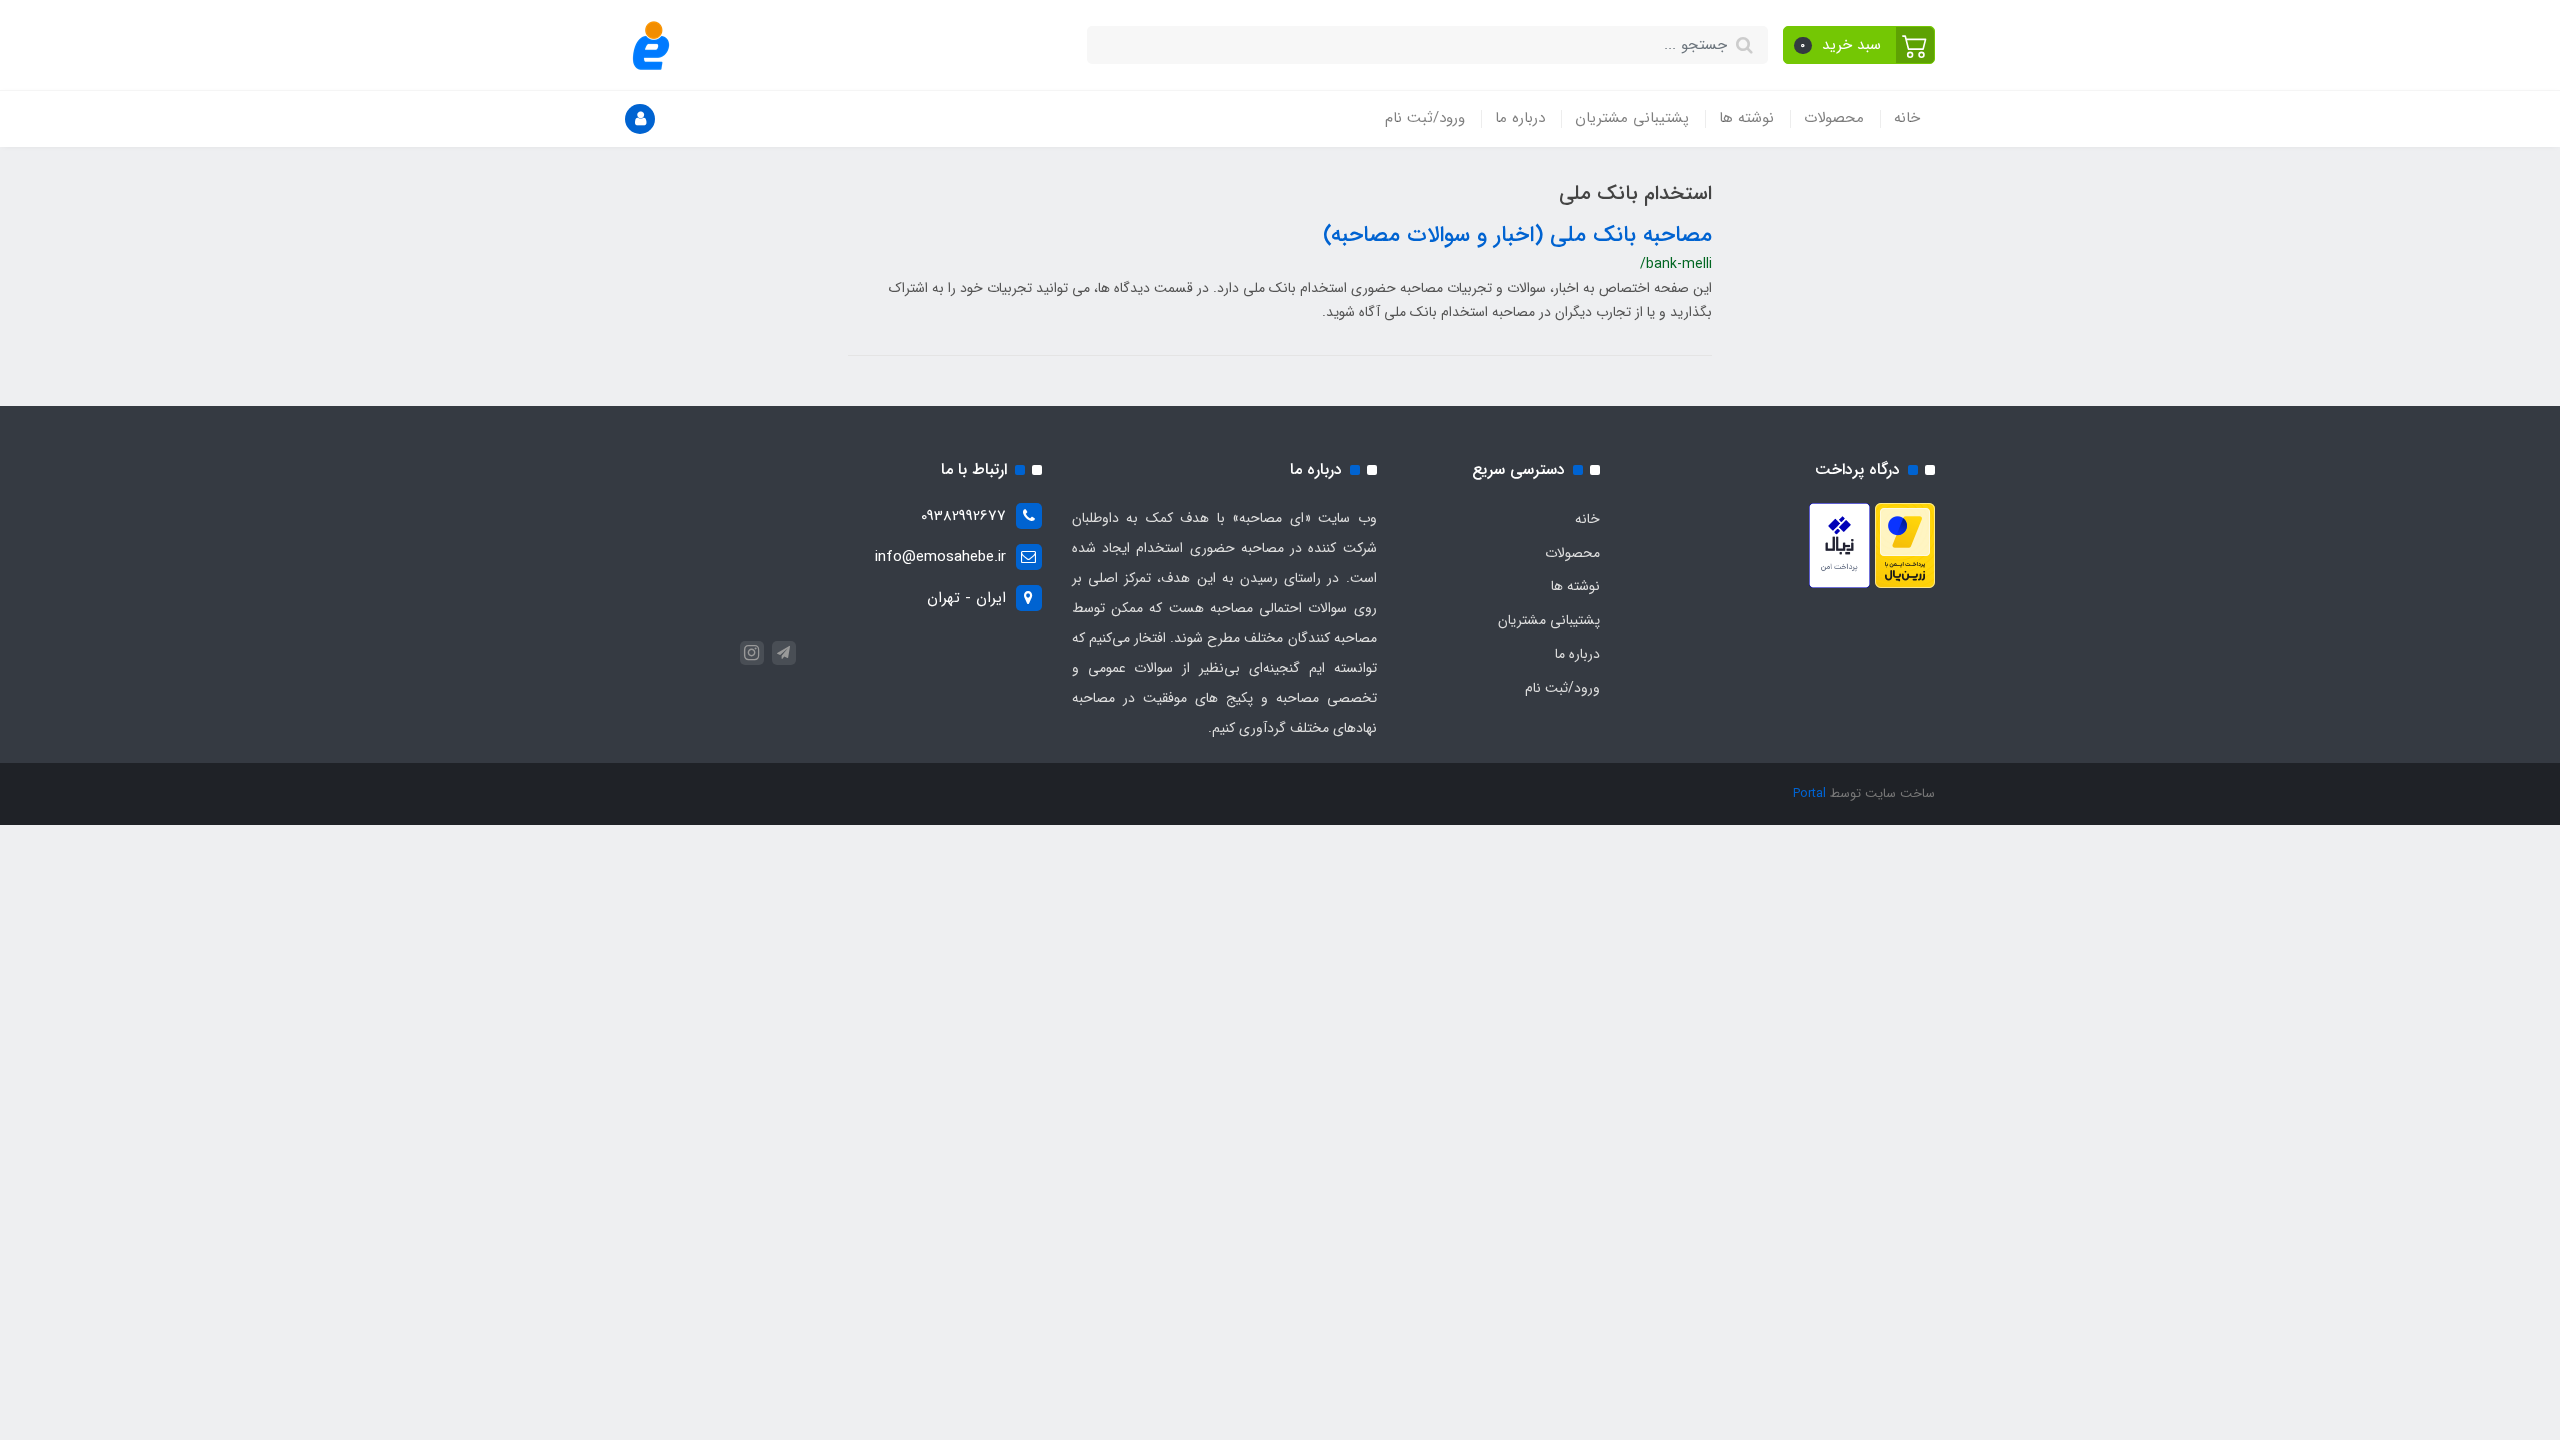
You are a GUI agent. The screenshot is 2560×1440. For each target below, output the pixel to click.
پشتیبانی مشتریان (1632, 118)
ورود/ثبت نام (1425, 118)
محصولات (1834, 118)
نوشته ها (1746, 118)
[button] (1859, 45)
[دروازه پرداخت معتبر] (1905, 545)
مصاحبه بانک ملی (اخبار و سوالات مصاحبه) (1517, 235)
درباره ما (1520, 118)
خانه (1907, 118)
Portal (1809, 793)
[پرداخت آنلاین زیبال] (1839, 545)
